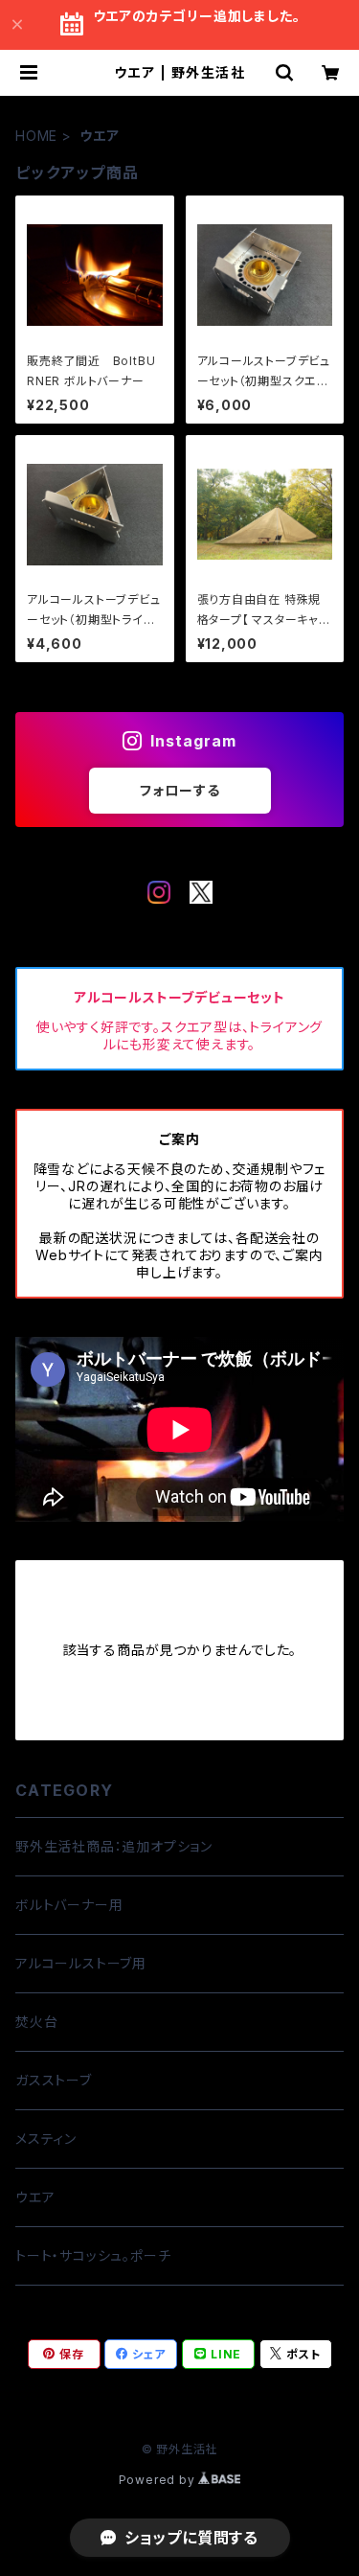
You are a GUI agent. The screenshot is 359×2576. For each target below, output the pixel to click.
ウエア (35, 2197)
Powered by (159, 2480)
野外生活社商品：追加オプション (114, 1846)
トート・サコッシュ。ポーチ (93, 2255)
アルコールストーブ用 (81, 1963)
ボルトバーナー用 (69, 1905)
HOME (36, 136)
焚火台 (36, 2022)
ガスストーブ (54, 2080)
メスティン (46, 2139)
